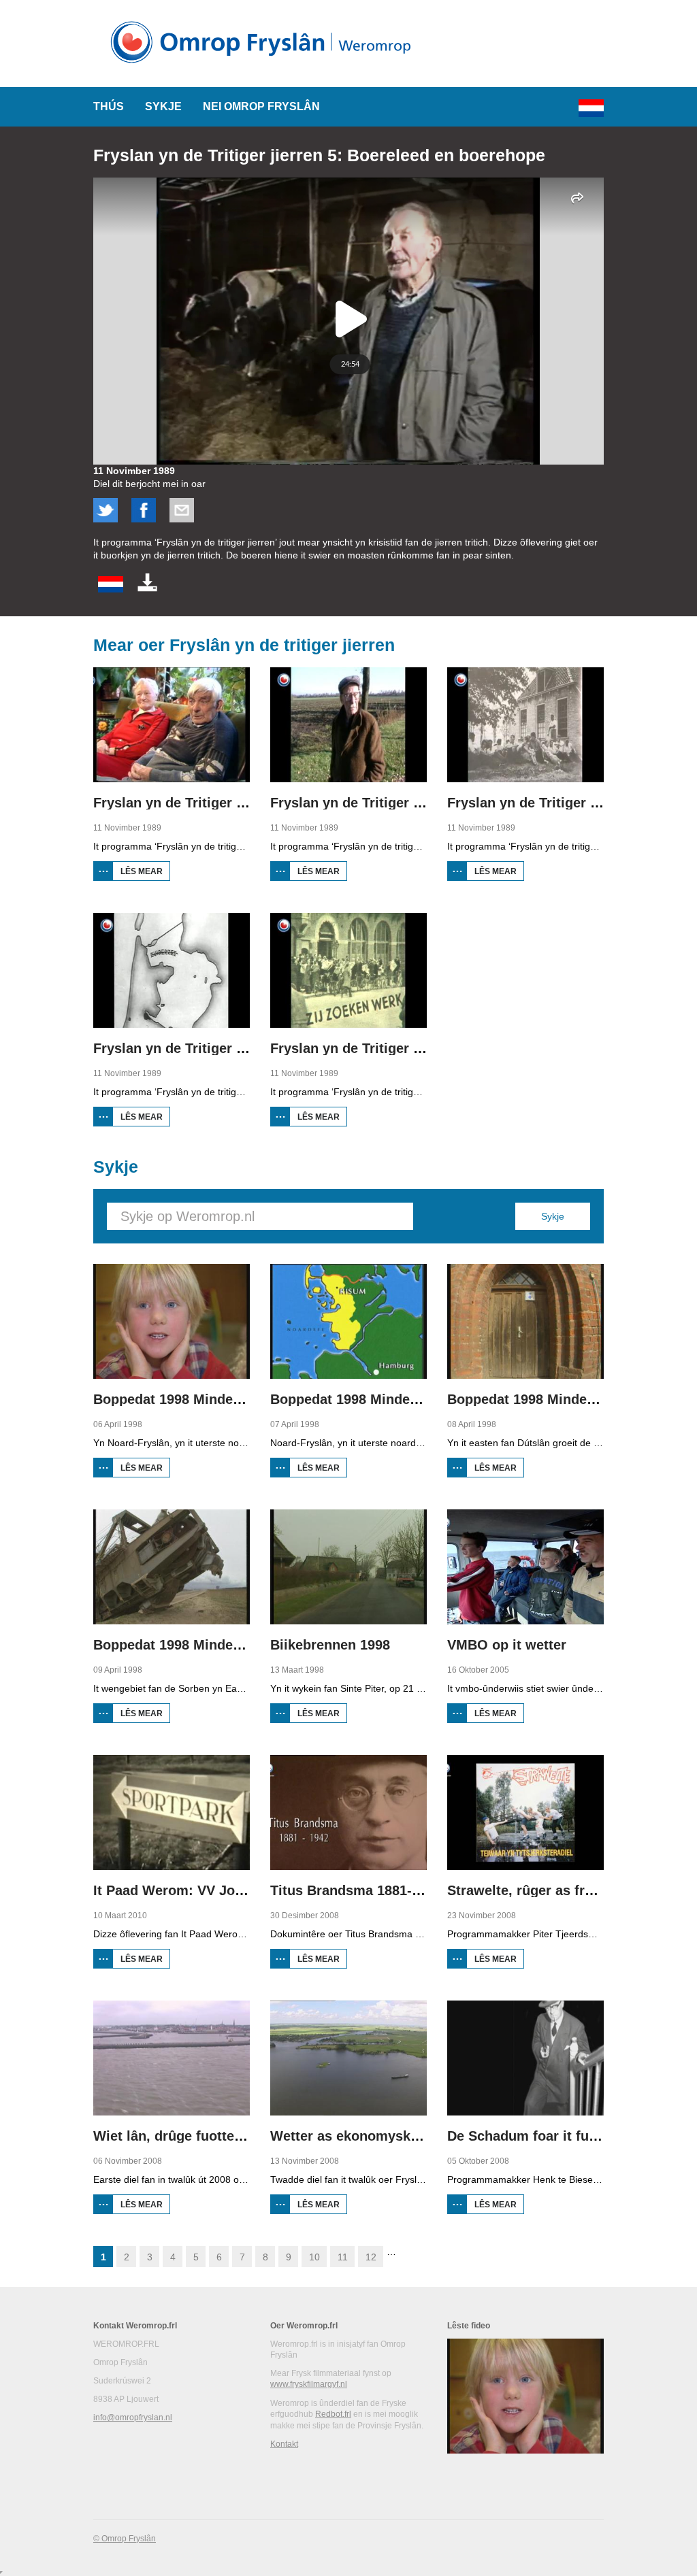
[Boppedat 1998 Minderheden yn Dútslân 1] (172, 1321)
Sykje (163, 106)
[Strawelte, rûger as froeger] (525, 1812)
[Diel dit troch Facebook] (144, 519)
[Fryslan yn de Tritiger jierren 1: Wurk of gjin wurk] (172, 725)
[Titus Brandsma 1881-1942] (348, 1812)
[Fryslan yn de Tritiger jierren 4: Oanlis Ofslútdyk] (172, 970)
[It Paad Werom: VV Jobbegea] (172, 1812)
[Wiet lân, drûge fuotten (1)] (172, 2058)
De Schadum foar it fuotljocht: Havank (571, 2136)
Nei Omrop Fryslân (261, 106)
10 (314, 2257)
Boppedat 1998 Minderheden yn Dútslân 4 (228, 1645)
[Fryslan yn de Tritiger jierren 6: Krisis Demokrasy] (348, 970)
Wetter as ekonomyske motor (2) (376, 2136)
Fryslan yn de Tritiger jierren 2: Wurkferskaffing (425, 803)
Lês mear (145, 874)
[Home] (265, 68)
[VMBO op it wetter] (525, 1567)
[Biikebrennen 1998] (348, 1567)
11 (343, 2257)
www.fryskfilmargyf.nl (309, 2384)
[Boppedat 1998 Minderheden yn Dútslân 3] (525, 1321)
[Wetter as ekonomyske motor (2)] (348, 2058)
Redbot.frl (333, 2414)
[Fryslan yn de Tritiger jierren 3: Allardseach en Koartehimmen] (525, 725)
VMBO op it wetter (507, 1645)
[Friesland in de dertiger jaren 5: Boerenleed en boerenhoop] (111, 589)
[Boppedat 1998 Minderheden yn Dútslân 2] (348, 1321)
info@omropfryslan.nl (133, 2418)
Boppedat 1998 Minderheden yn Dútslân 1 (228, 1399)
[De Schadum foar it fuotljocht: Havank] (525, 2058)
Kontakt (284, 2444)
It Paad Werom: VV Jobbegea (188, 1890)
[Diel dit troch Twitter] (106, 519)
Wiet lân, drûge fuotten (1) (178, 2136)
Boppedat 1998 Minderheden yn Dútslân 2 (405, 1399)
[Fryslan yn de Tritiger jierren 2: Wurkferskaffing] (348, 725)
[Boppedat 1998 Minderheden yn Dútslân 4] (172, 1567)
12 (371, 2257)
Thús (109, 106)
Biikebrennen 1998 (330, 1645)
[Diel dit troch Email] (182, 519)
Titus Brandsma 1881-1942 (356, 1890)
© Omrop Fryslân (125, 2539)
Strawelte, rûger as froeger (534, 1890)
